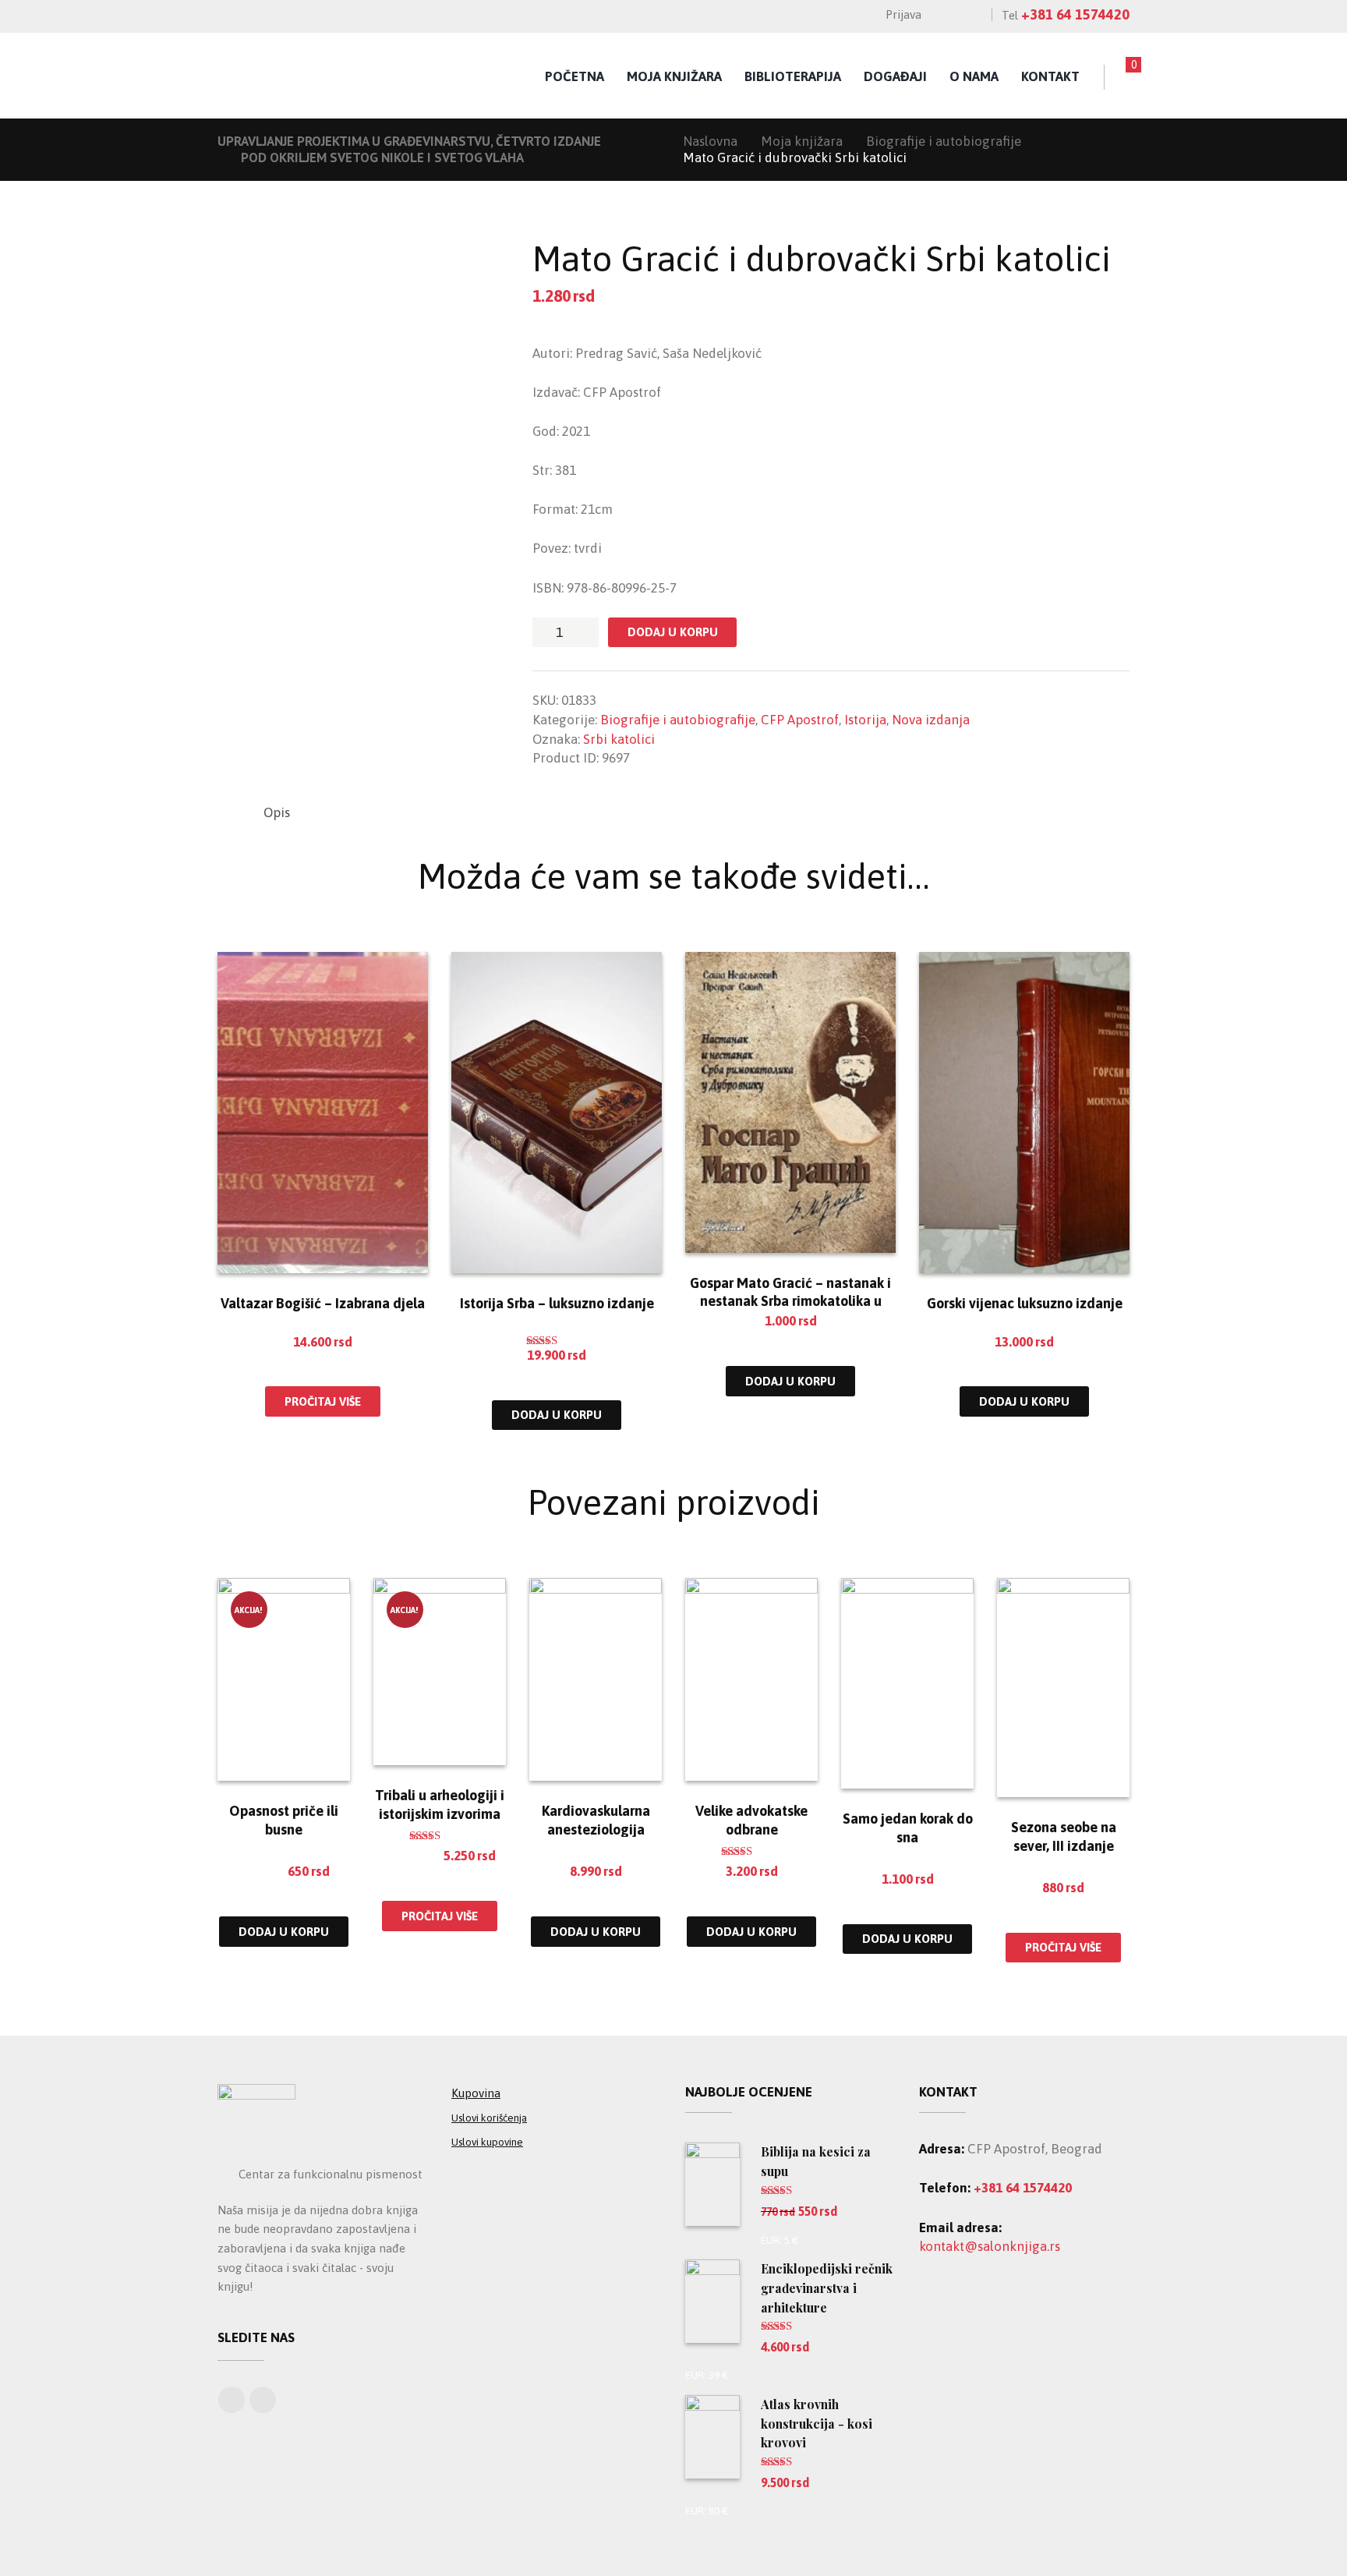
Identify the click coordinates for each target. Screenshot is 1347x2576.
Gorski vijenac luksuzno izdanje (1025, 1303)
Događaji (895, 76)
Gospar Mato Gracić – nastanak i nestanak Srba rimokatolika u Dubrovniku (790, 1301)
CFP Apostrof (800, 720)
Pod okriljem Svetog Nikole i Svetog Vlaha (382, 157)
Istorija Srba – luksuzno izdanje (557, 1303)
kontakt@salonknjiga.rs (990, 2246)
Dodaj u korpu (673, 632)
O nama (974, 76)
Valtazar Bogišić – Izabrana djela (323, 1303)
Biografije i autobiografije (944, 141)
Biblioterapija (793, 76)
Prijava (903, 14)
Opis (277, 812)
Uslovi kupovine (487, 2142)
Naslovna (710, 141)
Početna (575, 76)
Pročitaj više (323, 1401)
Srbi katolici (619, 739)
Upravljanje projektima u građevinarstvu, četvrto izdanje (409, 141)
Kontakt (1050, 76)
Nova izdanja (931, 720)
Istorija (865, 720)
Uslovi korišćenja (489, 2118)
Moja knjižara (674, 76)
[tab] (277, 813)
